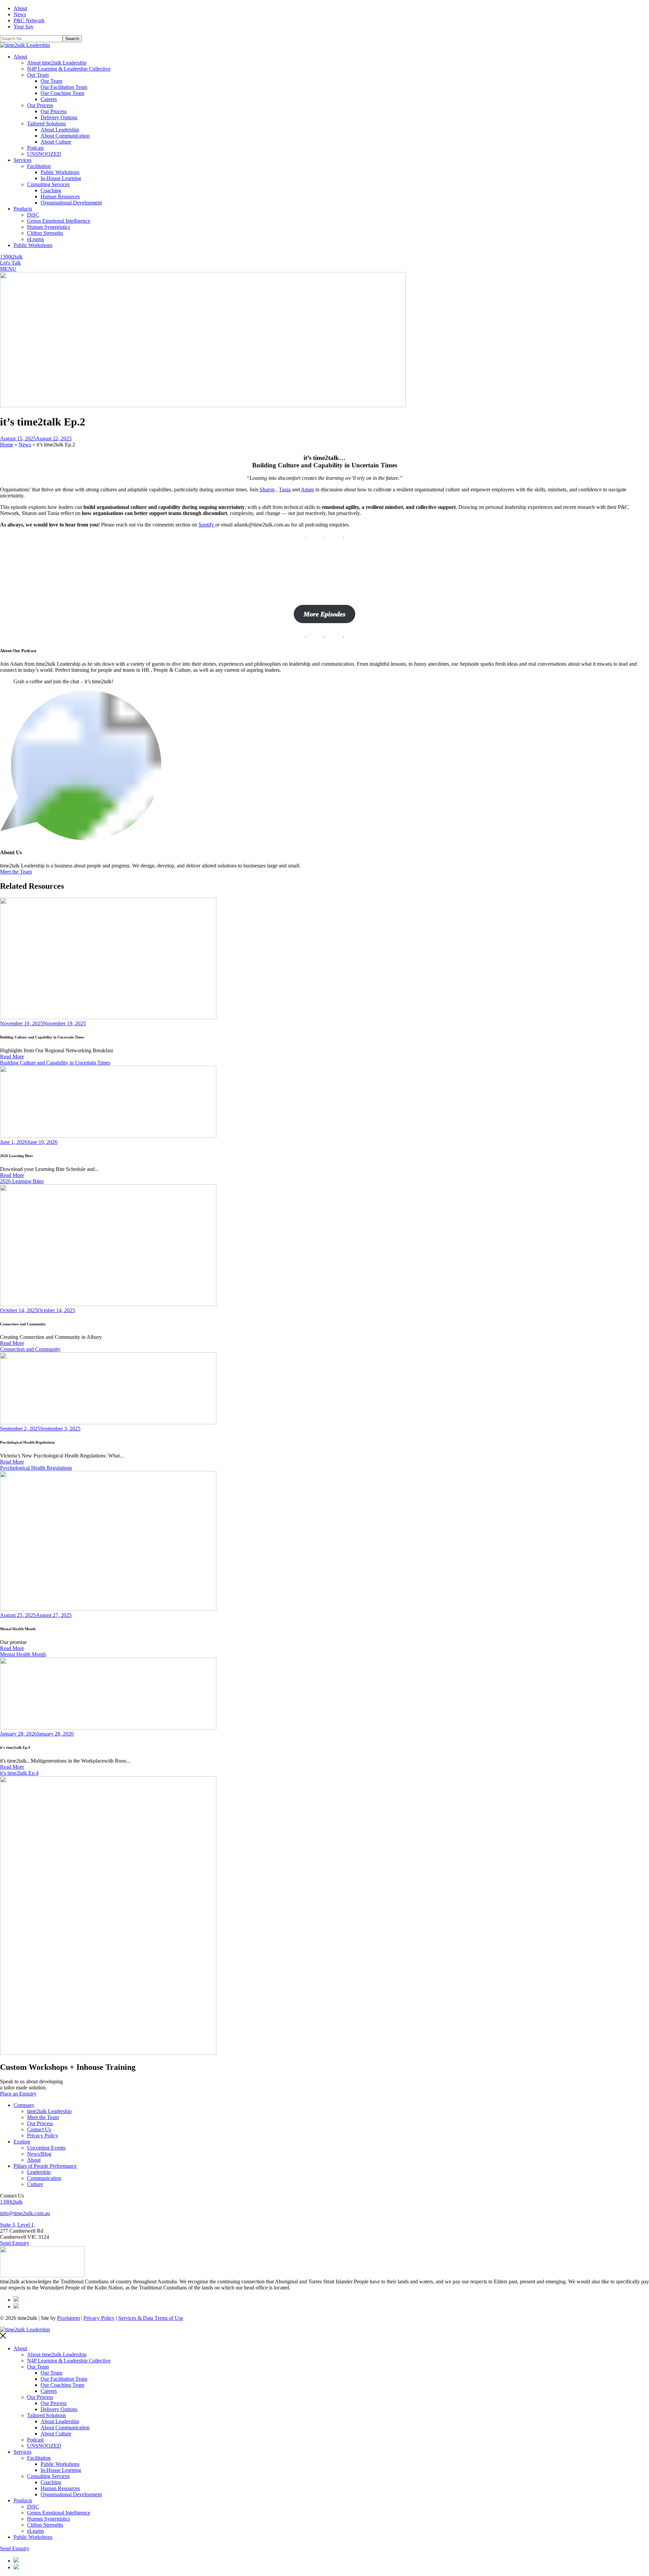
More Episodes (324, 614)
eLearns (35, 239)
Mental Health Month (23, 1654)
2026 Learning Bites (22, 1181)
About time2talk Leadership (57, 63)
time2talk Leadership (49, 2111)
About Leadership (60, 130)
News (20, 14)
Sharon (267, 489)
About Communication (65, 136)
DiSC (33, 215)
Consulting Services (48, 184)
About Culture (56, 142)
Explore (22, 2142)
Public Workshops (60, 172)
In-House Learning (61, 178)
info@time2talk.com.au (25, 2213)
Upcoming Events (46, 2148)
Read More (12, 1057)
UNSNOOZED (44, 154)
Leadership (39, 2172)
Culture (35, 2184)
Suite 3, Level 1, (18, 2225)
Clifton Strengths (45, 233)
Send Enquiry (15, 2243)
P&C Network (29, 20)
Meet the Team (16, 872)
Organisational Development (71, 203)
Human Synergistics (49, 227)
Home (7, 445)
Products (23, 209)
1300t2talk (11, 257)
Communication (44, 2178)
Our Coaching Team (62, 93)
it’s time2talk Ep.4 (19, 1773)
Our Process (40, 105)
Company (24, 2105)
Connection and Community (30, 1349)
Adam (307, 489)
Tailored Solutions (46, 124)
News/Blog (39, 2154)
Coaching (51, 190)
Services (22, 160)
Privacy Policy (43, 2136)
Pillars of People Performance (45, 2166)
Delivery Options (59, 117)
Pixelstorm (68, 2318)
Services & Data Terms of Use (151, 2318)
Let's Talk (10, 263)
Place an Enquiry (18, 2094)
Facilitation (39, 166)
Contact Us (39, 2129)
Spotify (207, 525)
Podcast (35, 148)
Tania (285, 489)
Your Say (23, 27)
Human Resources (60, 197)
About (20, 8)
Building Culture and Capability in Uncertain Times (55, 1063)
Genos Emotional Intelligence (59, 221)
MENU (8, 269)
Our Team (38, 75)
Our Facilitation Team (64, 87)
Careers (49, 99)
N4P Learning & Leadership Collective (69, 69)
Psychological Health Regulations (36, 1468)
